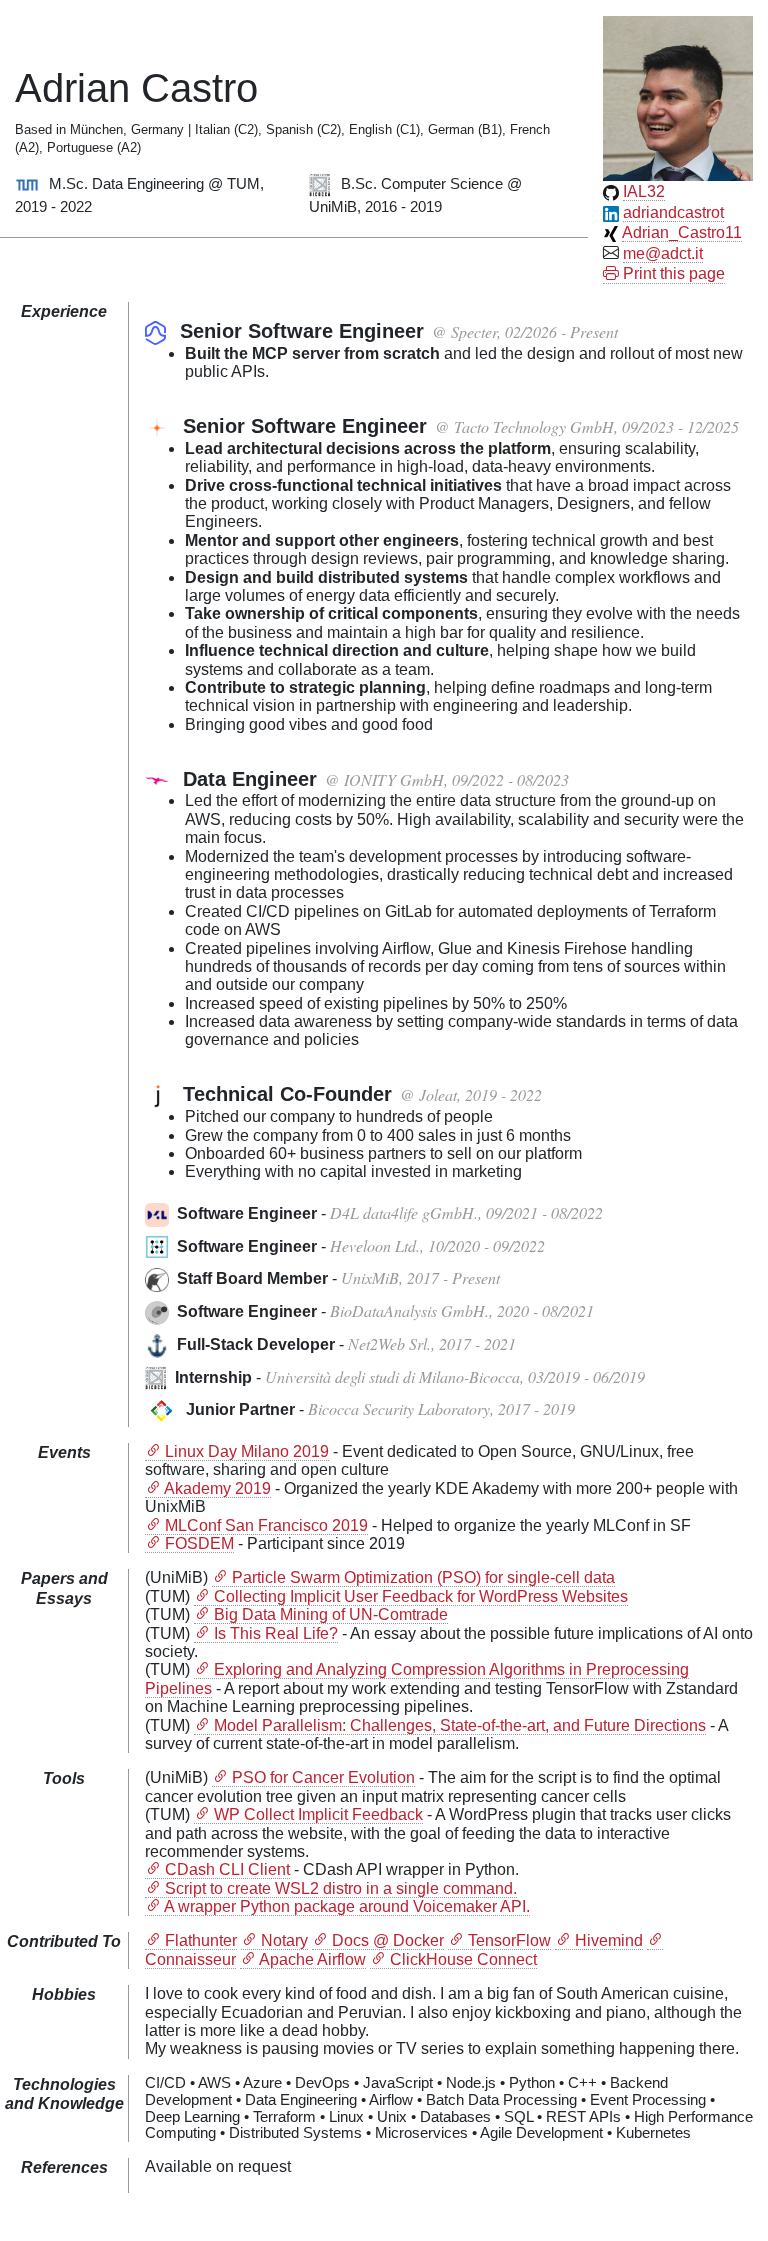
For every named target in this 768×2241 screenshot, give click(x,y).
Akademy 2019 (217, 1488)
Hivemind (609, 1940)
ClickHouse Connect (463, 1959)
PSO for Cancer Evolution (323, 1777)
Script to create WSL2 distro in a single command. (341, 1888)
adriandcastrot (673, 212)
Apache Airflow (312, 1959)
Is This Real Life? (276, 1633)
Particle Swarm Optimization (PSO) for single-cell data (423, 1577)
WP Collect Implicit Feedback (318, 1814)
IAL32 (644, 191)
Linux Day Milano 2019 (247, 1451)
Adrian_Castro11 (682, 232)
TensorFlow (509, 1940)
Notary (284, 1940)
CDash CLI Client (227, 1869)
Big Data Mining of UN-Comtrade (331, 1614)
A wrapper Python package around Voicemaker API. (347, 1906)
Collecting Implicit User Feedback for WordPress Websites (421, 1596)
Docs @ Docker (388, 1940)
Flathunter (201, 1940)
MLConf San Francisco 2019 (266, 1525)
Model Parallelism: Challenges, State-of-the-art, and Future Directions (460, 1725)
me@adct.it (663, 253)
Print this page (672, 273)
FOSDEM (199, 1543)
